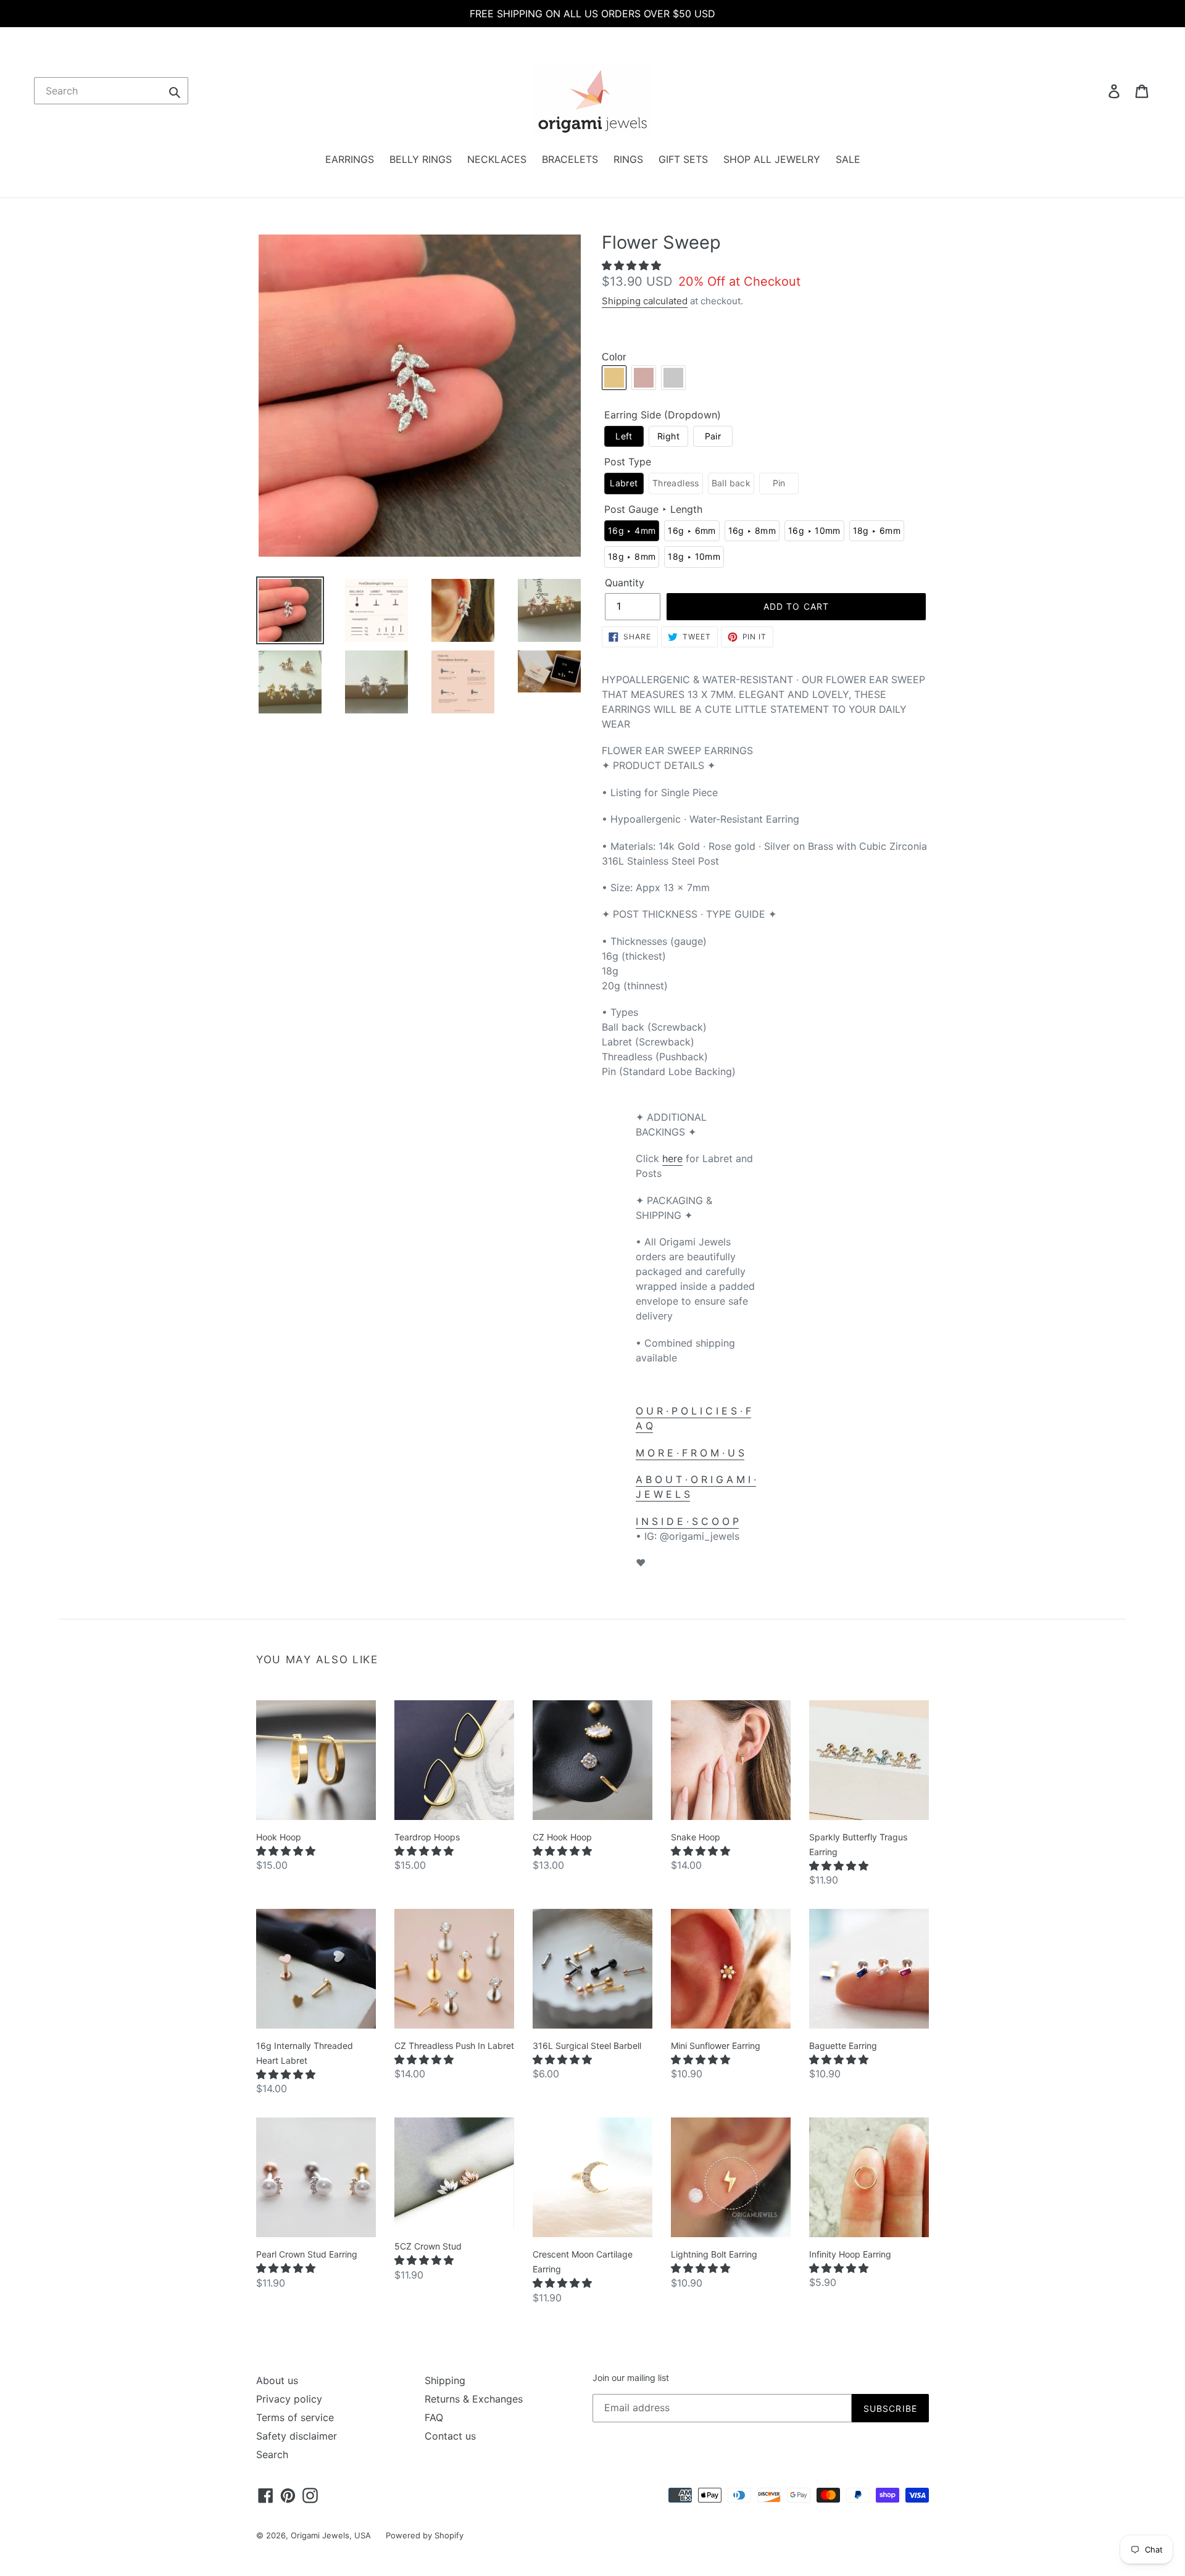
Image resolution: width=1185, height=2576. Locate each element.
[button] (633, 265)
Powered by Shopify (425, 2535)
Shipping (445, 2380)
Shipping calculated (645, 301)
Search (272, 2454)
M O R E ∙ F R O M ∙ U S (690, 1453)
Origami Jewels (320, 2535)
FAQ (434, 2417)
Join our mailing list (631, 2378)
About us (277, 2380)
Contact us (450, 2436)
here (672, 1158)
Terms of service (295, 2417)
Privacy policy (289, 2399)
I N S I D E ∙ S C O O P (687, 1521)
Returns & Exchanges (474, 2399)
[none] (624, 437)
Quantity (625, 583)
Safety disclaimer (297, 2436)
